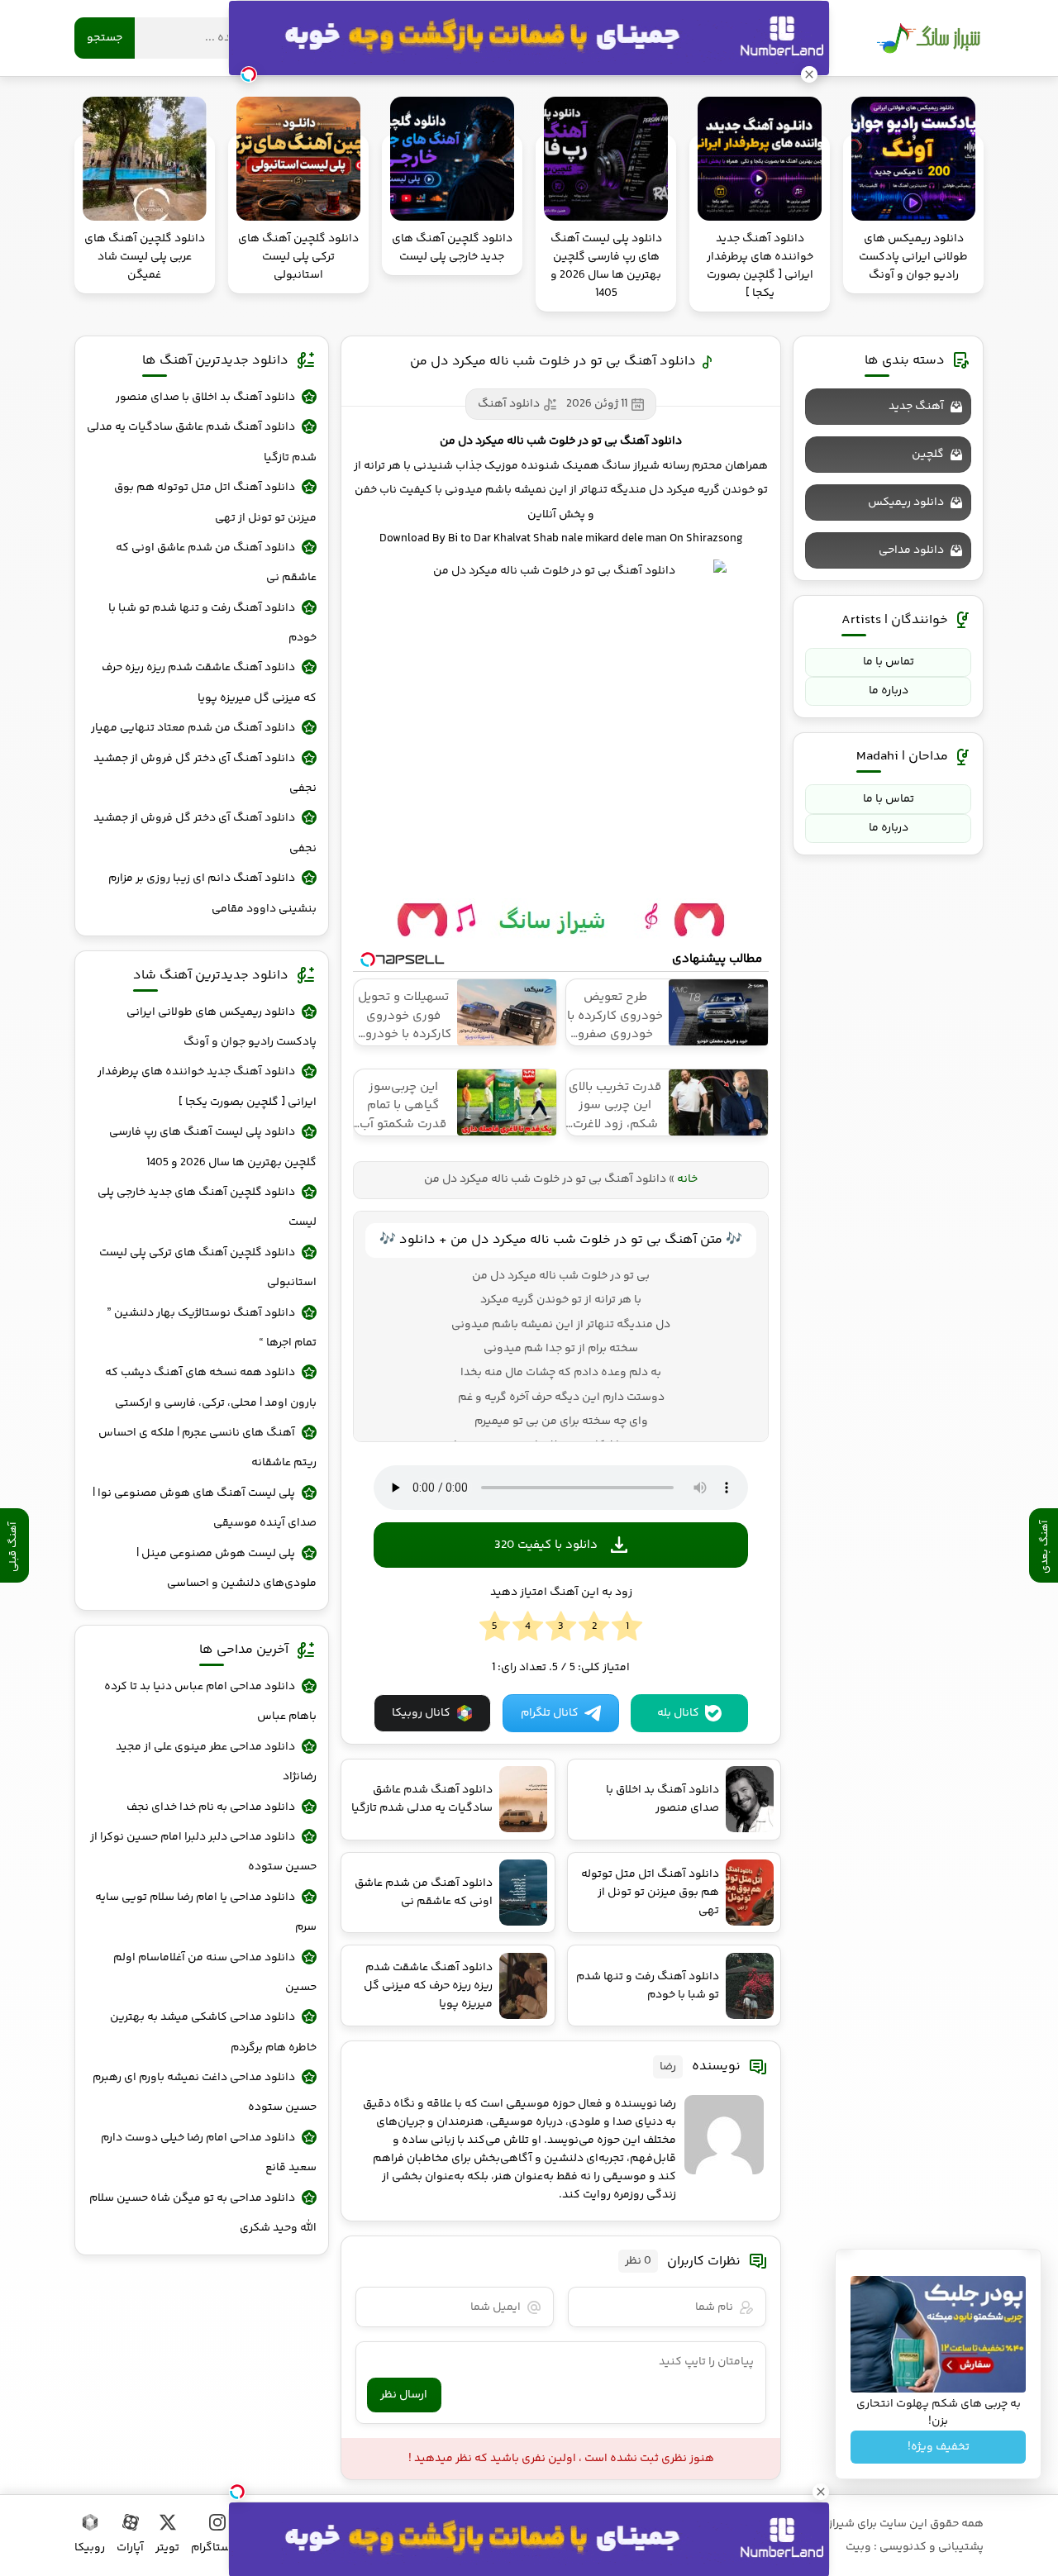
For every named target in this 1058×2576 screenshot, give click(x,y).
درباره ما (889, 691)
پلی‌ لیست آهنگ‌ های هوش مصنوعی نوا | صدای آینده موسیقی (205, 1508)
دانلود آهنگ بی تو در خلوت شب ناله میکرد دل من (553, 362)
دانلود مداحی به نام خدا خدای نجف (211, 1807)
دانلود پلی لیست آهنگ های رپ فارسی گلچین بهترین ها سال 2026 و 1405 (213, 1147)
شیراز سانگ (928, 38)
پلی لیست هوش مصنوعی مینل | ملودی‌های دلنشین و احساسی (226, 1569)
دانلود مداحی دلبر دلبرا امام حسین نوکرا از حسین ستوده (203, 1852)
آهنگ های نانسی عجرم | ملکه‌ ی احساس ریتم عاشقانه (207, 1448)
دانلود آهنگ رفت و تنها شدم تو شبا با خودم (212, 623)
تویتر (167, 2548)
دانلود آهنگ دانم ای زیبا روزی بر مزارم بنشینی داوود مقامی (212, 893)
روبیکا (90, 2548)
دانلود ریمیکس (906, 502)
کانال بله (678, 1713)
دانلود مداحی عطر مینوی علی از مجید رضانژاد (216, 1762)
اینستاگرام (217, 2548)
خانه (687, 1179)
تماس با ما (889, 662)
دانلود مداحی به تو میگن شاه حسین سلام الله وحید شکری (203, 2213)
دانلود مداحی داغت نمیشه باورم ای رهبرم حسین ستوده (205, 2093)
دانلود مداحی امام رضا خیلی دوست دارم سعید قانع (209, 2153)
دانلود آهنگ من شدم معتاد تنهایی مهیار (193, 728)
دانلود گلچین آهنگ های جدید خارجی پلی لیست (207, 1207)
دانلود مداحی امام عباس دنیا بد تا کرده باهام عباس (210, 1702)
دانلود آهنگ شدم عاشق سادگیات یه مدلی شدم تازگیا (202, 442)
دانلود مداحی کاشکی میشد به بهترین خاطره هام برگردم (213, 2032)
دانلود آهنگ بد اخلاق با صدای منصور (205, 398)
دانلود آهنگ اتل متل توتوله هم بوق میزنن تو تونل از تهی (215, 502)
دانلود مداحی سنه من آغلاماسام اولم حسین (215, 1973)
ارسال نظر (404, 2395)
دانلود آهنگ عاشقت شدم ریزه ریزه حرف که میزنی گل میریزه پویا (209, 683)
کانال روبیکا (421, 1713)
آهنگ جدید (916, 407)
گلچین (928, 455)
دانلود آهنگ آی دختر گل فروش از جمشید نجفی (205, 774)
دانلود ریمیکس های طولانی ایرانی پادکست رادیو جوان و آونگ (222, 1027)
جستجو (105, 38)
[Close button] (821, 2492)
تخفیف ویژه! (939, 2447)
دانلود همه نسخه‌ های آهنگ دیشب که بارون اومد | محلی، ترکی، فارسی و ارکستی (211, 1388)
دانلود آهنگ (509, 404)
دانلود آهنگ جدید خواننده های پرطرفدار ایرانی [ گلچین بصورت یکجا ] (207, 1087)
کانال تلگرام (550, 1713)
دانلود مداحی (911, 550)
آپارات (130, 2548)
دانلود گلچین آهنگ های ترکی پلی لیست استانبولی (208, 1268)
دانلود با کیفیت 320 (546, 1545)
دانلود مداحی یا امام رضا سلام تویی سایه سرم (206, 1912)
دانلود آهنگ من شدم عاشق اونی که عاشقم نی (216, 563)
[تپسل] (237, 2492)
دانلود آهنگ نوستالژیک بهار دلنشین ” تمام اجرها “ (212, 1328)
